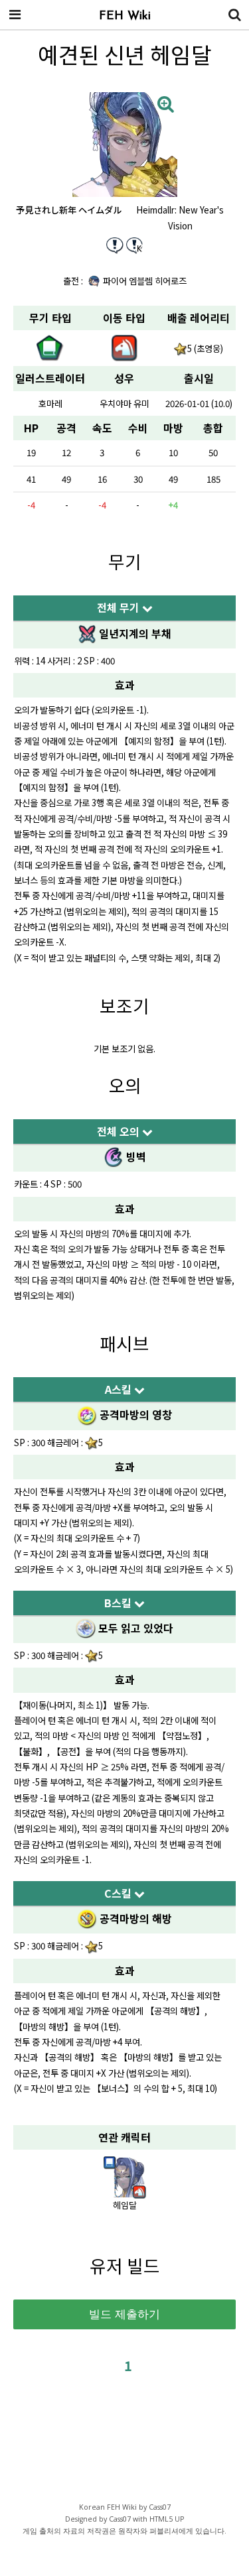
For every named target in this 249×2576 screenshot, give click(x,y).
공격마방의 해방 (134, 1918)
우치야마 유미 (124, 403)
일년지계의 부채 (134, 633)
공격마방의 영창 (134, 1414)
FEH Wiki (125, 17)
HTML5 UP (167, 2519)
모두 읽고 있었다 (134, 1628)
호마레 (50, 403)
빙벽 (135, 1156)
